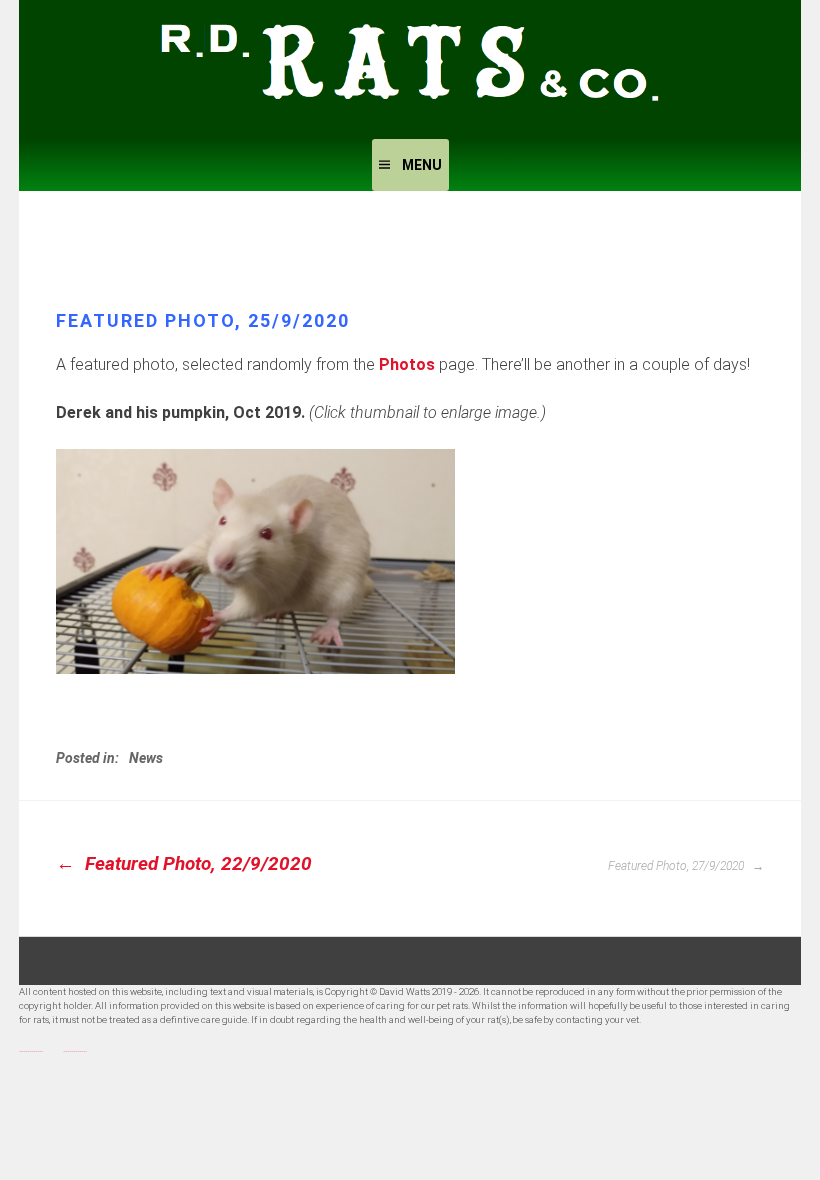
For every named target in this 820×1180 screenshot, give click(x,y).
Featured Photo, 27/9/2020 (677, 866)
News (146, 758)
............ (31, 1048)
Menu (422, 165)
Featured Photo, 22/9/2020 (196, 863)
